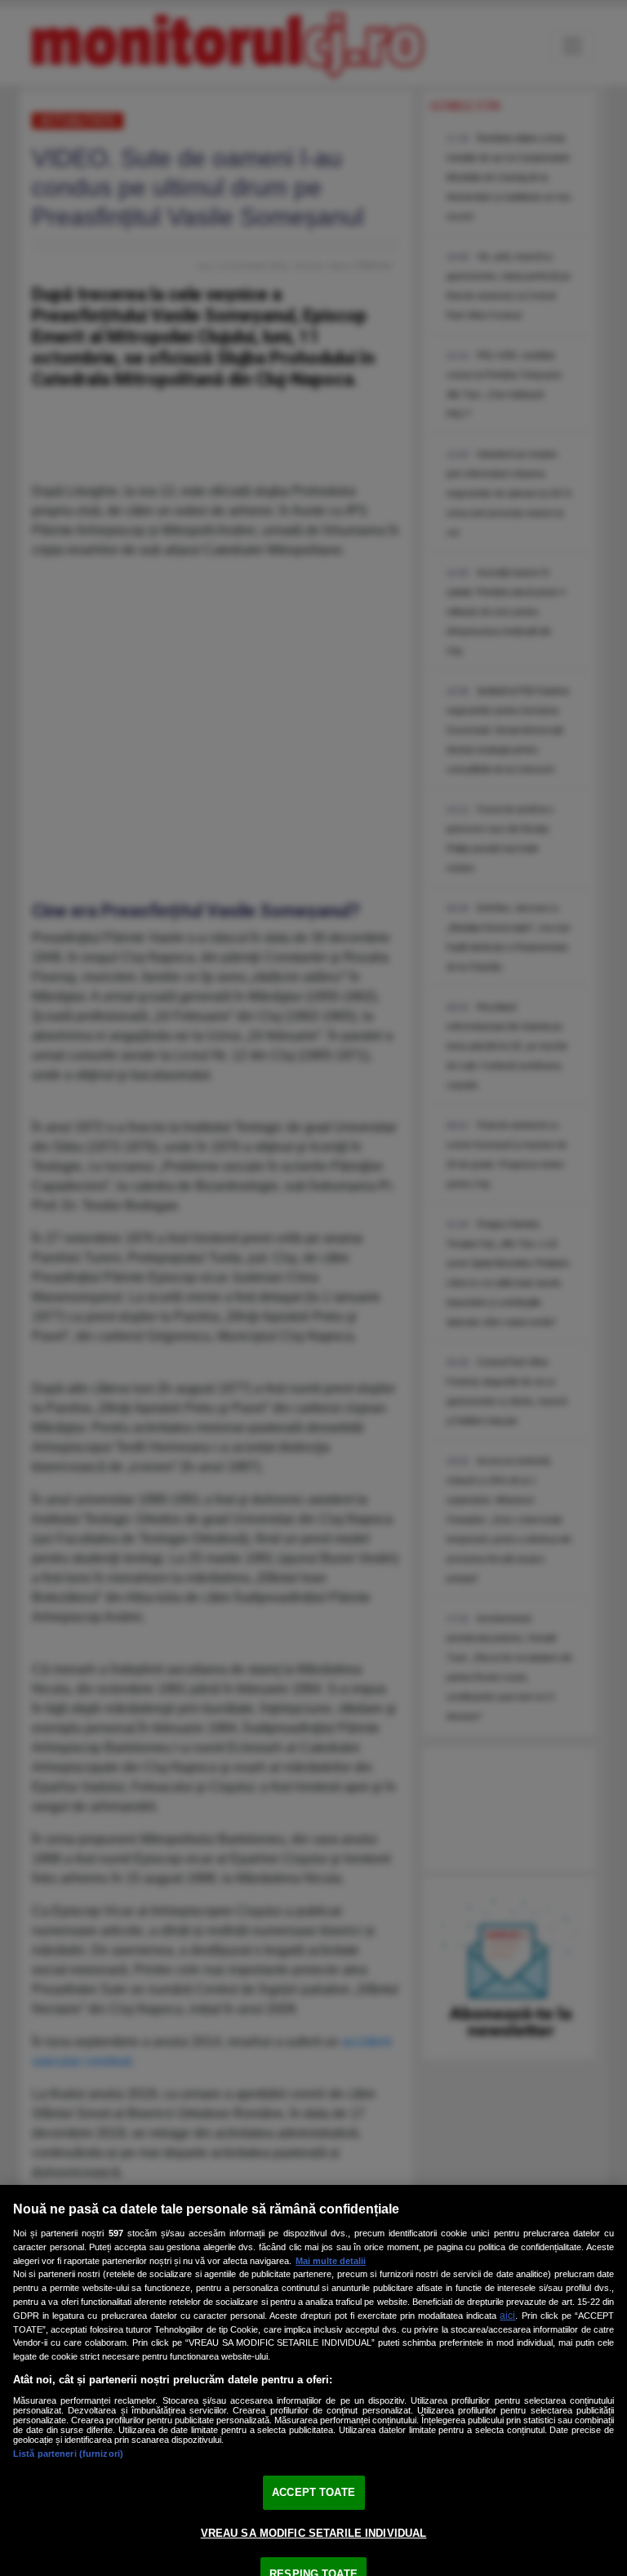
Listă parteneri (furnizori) (68, 2454)
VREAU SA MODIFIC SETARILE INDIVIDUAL (314, 2533)
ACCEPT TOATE (313, 2492)
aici (507, 2316)
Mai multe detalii (331, 2261)
